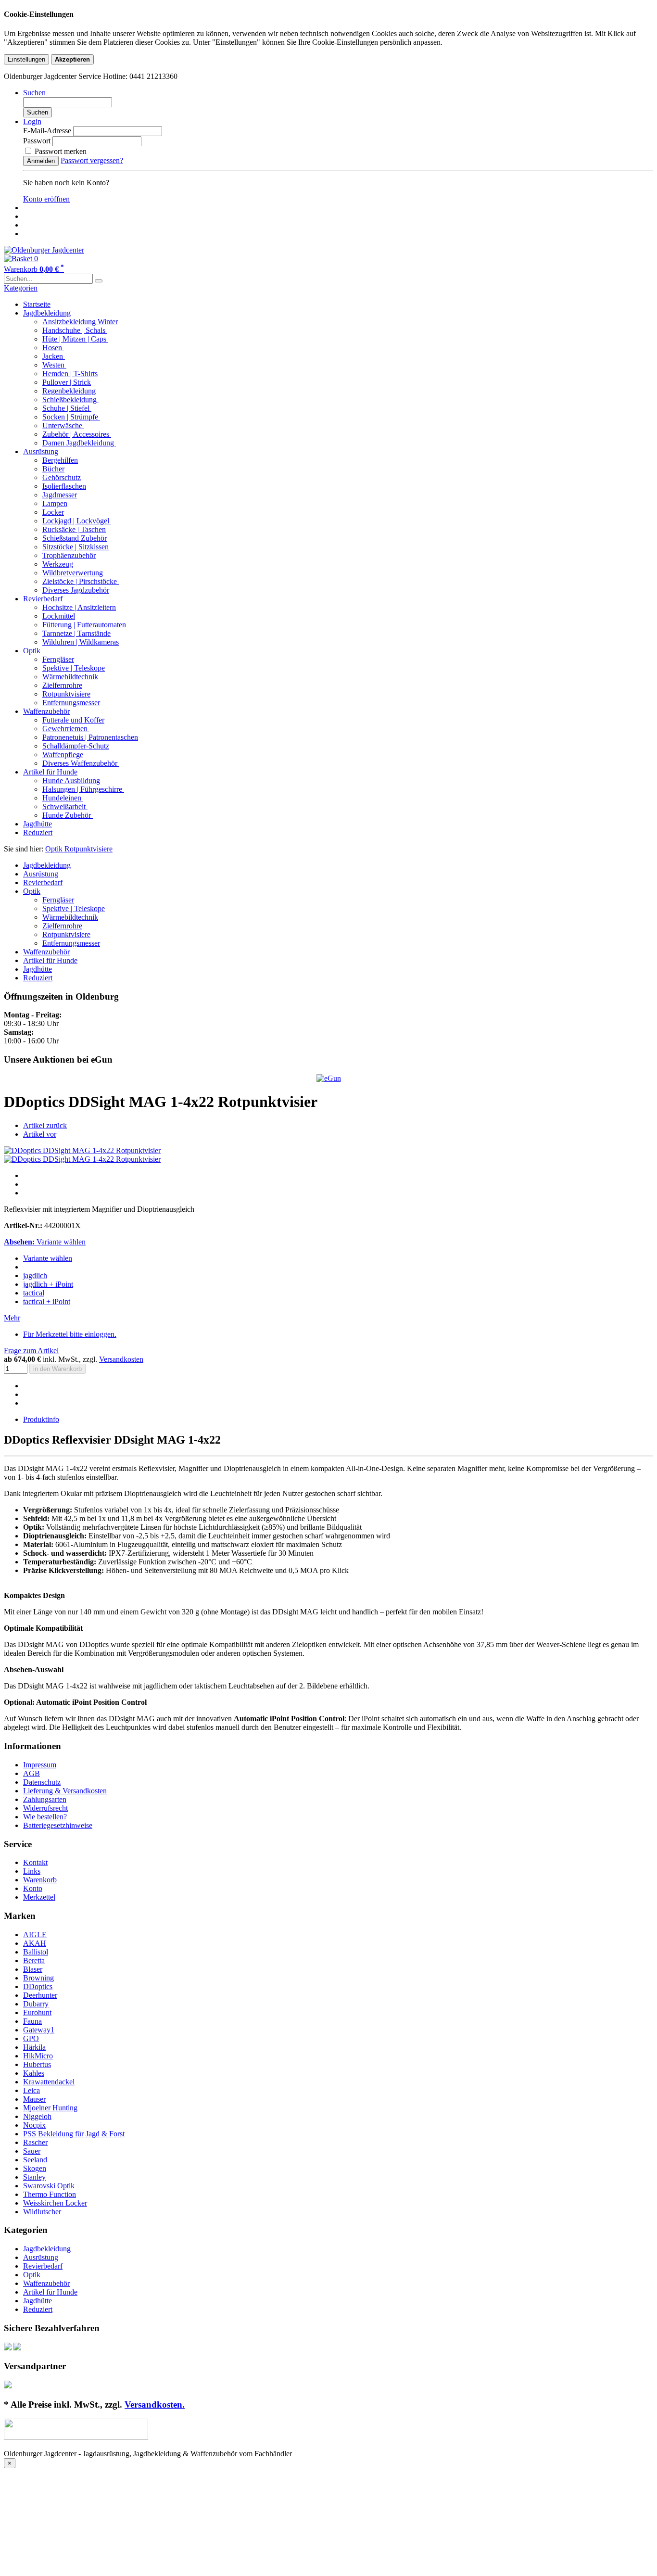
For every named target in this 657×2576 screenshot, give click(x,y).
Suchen (38, 112)
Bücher (53, 469)
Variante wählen (48, 1258)
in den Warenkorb (57, 1369)
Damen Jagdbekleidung (79, 443)
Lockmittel (59, 616)
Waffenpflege (63, 755)
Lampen (55, 503)
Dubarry (36, 2004)
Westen (54, 365)
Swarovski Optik (49, 2186)
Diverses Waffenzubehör (81, 763)
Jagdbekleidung (47, 313)
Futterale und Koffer (73, 720)
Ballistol (36, 1952)
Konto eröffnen (46, 199)
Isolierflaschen (64, 486)
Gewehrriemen (66, 729)
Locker (53, 512)
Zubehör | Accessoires (77, 434)
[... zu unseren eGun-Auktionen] (329, 1078)
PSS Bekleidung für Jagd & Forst (74, 2134)
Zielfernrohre (62, 685)
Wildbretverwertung (73, 573)
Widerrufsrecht (45, 1808)
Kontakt (35, 1862)
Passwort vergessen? (92, 160)
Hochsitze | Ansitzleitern (79, 607)
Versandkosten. (155, 2405)
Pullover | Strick (67, 382)
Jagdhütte (38, 824)
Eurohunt (37, 2012)
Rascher (35, 2142)
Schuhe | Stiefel (67, 408)
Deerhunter (40, 1995)
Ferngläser (58, 659)
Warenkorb (40, 1880)
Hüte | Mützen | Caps (75, 339)
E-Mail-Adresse (47, 131)
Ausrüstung (41, 451)
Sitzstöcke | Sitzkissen (76, 547)
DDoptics (38, 1986)
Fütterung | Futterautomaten (84, 625)
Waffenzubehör (46, 711)
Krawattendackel (49, 2082)
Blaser (33, 1969)
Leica (32, 2090)
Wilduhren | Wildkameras (81, 642)
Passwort (37, 141)
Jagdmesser (60, 495)
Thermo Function (50, 2194)
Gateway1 (39, 2030)
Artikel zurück (45, 1125)
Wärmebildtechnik (70, 677)
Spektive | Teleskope (74, 668)
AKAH (35, 1943)
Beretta (34, 1961)
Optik (32, 651)
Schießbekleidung (70, 400)
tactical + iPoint (47, 1301)
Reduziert (38, 832)
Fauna (32, 2021)
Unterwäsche (63, 425)
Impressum (40, 1765)
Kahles (34, 2073)
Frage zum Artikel (31, 1351)
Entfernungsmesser (71, 703)
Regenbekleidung (69, 391)
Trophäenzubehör (69, 555)
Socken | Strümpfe (71, 417)
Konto (33, 1888)
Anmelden (41, 161)
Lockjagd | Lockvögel (77, 521)
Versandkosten (121, 1359)
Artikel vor (40, 1134)
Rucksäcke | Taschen (74, 529)
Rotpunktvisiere (66, 694)
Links (32, 1871)
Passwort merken (60, 151)
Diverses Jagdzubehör (76, 590)
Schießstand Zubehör (75, 538)
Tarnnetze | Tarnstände (76, 633)
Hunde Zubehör (68, 815)
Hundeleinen (63, 798)
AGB (32, 1773)
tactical (34, 1293)
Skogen (35, 2168)
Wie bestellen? (45, 1817)
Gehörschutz (62, 477)
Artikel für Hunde (50, 772)
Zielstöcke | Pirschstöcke (81, 581)
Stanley (34, 2177)
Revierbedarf (43, 599)
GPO (31, 2038)
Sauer (32, 2151)
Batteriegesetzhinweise (58, 1825)
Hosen (53, 348)
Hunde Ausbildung (71, 780)
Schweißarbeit (65, 806)
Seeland (35, 2160)
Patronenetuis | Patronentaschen (90, 737)
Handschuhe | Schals (75, 330)
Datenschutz (42, 1782)
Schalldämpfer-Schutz (76, 746)
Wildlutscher (42, 2212)
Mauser (34, 2099)
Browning (38, 1978)
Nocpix (34, 2125)
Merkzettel (39, 1897)
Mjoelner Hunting (50, 2108)
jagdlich (35, 1275)
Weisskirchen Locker (55, 2203)
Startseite (37, 304)
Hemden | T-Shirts (70, 374)
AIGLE (35, 1935)
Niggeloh (37, 2116)
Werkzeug (58, 564)
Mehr (12, 1318)
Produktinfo (41, 1419)
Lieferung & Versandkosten (65, 1791)
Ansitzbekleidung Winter (80, 322)
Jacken (54, 356)
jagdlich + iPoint (48, 1284)
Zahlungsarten (45, 1799)
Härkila (34, 2047)
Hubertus (37, 2064)
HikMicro (38, 2056)
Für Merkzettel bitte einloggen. (70, 1334)
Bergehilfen (60, 460)
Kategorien (21, 288)
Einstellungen (26, 59)
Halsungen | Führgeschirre (83, 789)
